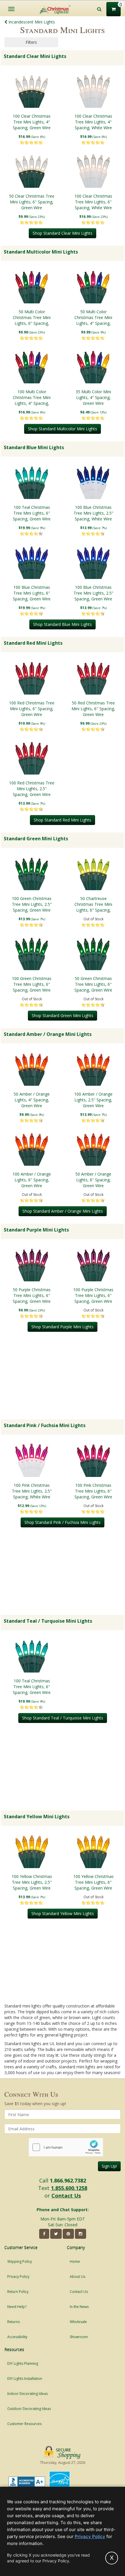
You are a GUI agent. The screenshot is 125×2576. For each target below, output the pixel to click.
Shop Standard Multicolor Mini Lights (63, 429)
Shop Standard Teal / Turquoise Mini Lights (63, 1718)
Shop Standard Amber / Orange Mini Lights (63, 1211)
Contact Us (66, 2196)
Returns (14, 2322)
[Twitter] (56, 2234)
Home (75, 2261)
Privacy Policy (18, 2277)
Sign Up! (109, 2166)
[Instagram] (81, 2234)
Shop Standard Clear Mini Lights (63, 233)
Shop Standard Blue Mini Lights (63, 624)
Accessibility (17, 2337)
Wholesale (78, 2322)
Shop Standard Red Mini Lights (63, 820)
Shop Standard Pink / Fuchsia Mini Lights (63, 1522)
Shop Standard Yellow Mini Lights (63, 1913)
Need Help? (17, 2307)
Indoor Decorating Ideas (27, 2394)
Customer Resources (24, 2424)
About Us (77, 2277)
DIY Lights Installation (25, 2379)
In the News (79, 2307)
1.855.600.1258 (69, 2188)
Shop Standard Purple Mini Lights (63, 1327)
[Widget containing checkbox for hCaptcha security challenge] (66, 2147)
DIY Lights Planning (23, 2363)
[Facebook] (44, 2234)
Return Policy (18, 2292)
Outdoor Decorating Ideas (29, 2409)
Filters (31, 42)
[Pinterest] (68, 2234)
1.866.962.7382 (68, 2180)
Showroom (79, 2337)
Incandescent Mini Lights (31, 22)
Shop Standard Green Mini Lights (63, 1015)
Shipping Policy (20, 2261)
